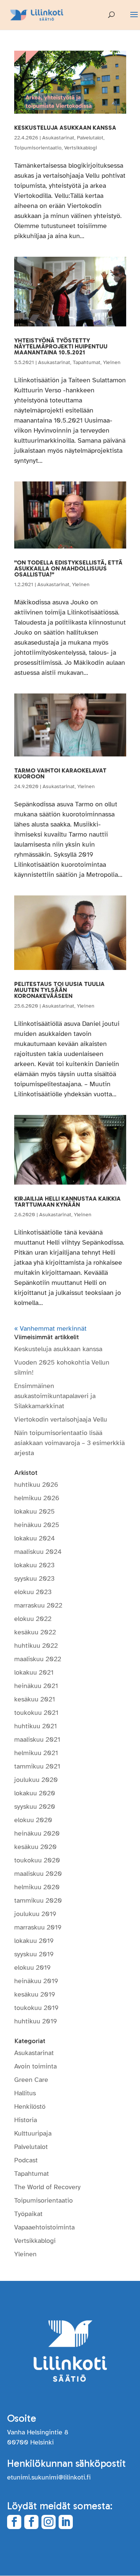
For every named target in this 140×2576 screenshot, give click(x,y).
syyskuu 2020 (35, 1807)
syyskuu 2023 (34, 1578)
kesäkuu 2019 (35, 1994)
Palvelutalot (90, 138)
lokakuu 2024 (35, 1538)
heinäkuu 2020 (37, 1833)
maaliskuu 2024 (38, 1552)
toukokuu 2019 (36, 2008)
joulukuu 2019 (35, 1914)
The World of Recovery (47, 2187)
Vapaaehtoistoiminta (44, 2227)
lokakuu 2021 (34, 1672)
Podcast (26, 2160)
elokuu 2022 (33, 1619)
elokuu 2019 (32, 1967)
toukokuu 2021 (36, 1713)
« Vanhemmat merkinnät (50, 1328)
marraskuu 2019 (38, 1927)
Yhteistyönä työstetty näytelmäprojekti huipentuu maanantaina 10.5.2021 (61, 346)
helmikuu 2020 (37, 1887)
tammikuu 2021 (37, 1766)
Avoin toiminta (35, 2066)
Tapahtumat (87, 362)
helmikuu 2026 (37, 1498)
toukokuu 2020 (37, 1860)
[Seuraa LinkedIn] (66, 2522)
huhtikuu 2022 (36, 1646)
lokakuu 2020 (35, 1793)
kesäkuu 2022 (35, 1632)
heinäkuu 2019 (36, 1981)
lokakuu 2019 (34, 1941)
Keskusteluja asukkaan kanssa (65, 128)
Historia (26, 2120)
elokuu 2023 (33, 1592)
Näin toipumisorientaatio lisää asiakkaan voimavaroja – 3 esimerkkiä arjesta (69, 1443)
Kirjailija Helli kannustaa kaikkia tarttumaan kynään (67, 1202)
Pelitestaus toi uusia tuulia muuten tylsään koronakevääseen (59, 990)
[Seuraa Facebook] (14, 2522)
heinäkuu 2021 (36, 1686)
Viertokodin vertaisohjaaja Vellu (61, 1419)
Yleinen (112, 362)
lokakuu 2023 (34, 1565)
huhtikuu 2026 (36, 1485)
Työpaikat (28, 2214)
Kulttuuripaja (33, 2133)
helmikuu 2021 (36, 1753)
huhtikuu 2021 (35, 1726)
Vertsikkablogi (81, 148)
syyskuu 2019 (34, 1954)
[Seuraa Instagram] (49, 2522)
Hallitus (25, 2093)
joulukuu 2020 (36, 1780)
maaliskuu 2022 (38, 1659)
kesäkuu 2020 (35, 1847)
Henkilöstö (30, 2106)
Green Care (31, 2080)
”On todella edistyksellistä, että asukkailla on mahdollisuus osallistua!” (68, 568)
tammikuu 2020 (38, 1900)
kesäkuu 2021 (35, 1699)
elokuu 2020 (33, 1820)
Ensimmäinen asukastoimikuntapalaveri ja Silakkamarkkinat (55, 1396)
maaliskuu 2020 (38, 1874)
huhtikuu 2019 (36, 2021)
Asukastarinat (58, 138)
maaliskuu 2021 (37, 1739)
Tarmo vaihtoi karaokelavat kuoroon (60, 773)
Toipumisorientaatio (38, 148)
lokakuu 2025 (35, 1511)
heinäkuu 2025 (37, 1525)
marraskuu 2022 (38, 1605)
